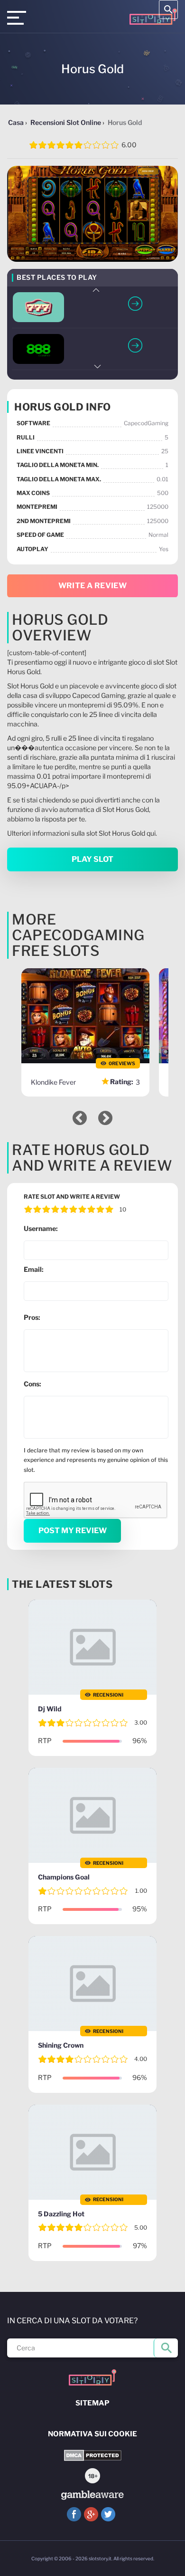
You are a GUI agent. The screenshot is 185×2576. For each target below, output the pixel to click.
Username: (41, 1228)
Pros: (32, 1317)
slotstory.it (100, 2558)
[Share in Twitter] (108, 2514)
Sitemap (92, 2403)
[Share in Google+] (91, 2514)
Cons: (32, 1384)
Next (97, 367)
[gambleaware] (92, 2495)
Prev (97, 290)
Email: (34, 1269)
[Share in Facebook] (74, 2514)
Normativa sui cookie (92, 2434)
